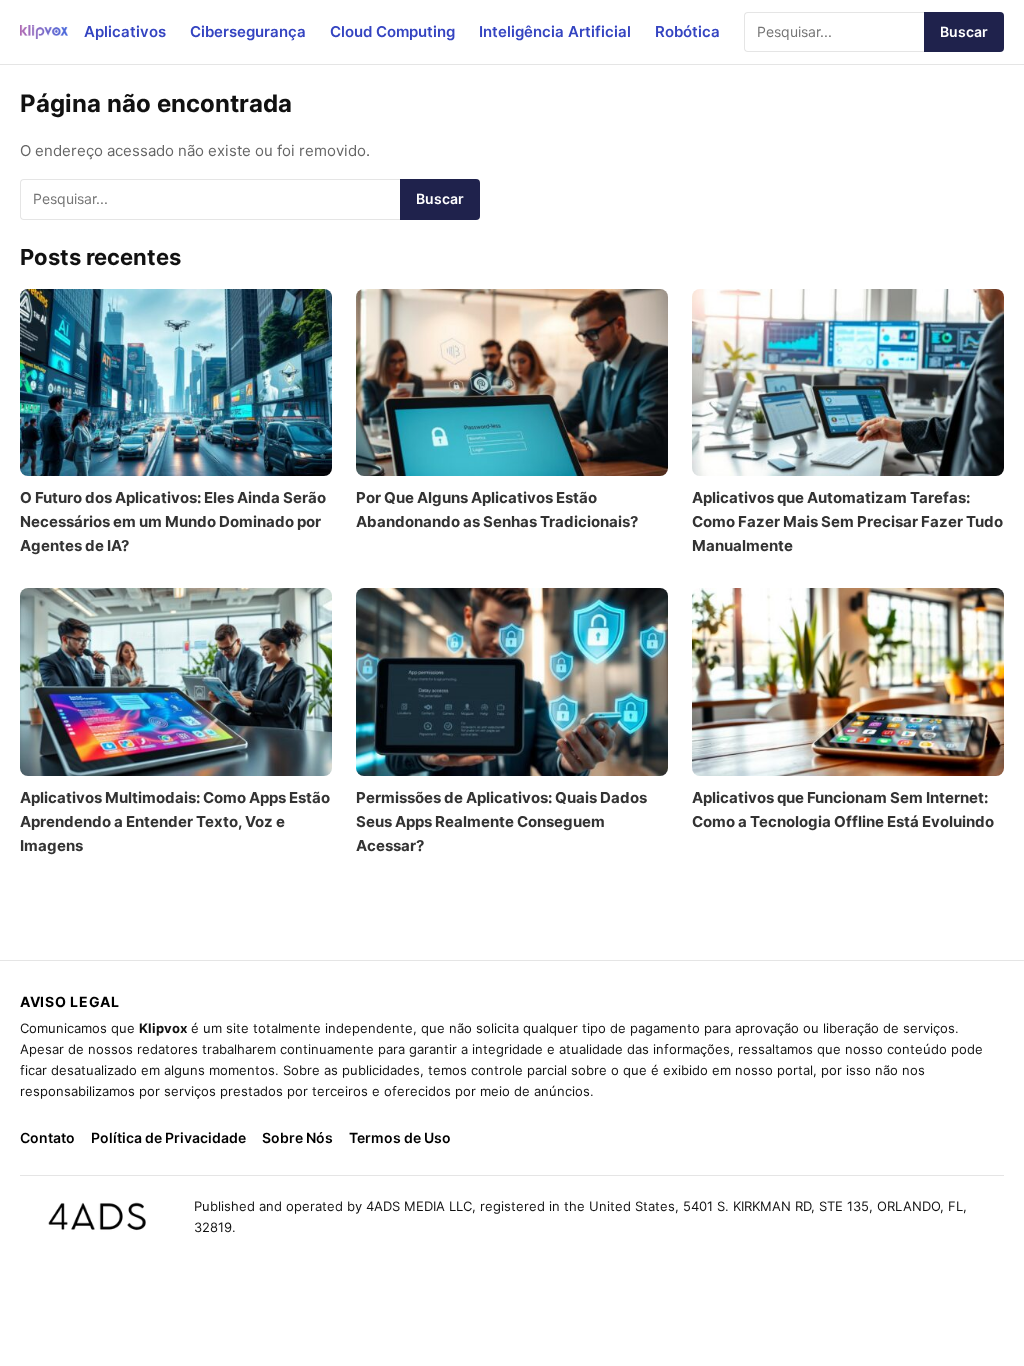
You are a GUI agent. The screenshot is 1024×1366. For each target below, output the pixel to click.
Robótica (687, 31)
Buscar (964, 31)
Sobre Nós (297, 1137)
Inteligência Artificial (555, 31)
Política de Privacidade (168, 1137)
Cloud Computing (392, 31)
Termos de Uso (400, 1137)
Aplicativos (125, 31)
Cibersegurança (248, 31)
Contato (47, 1137)
